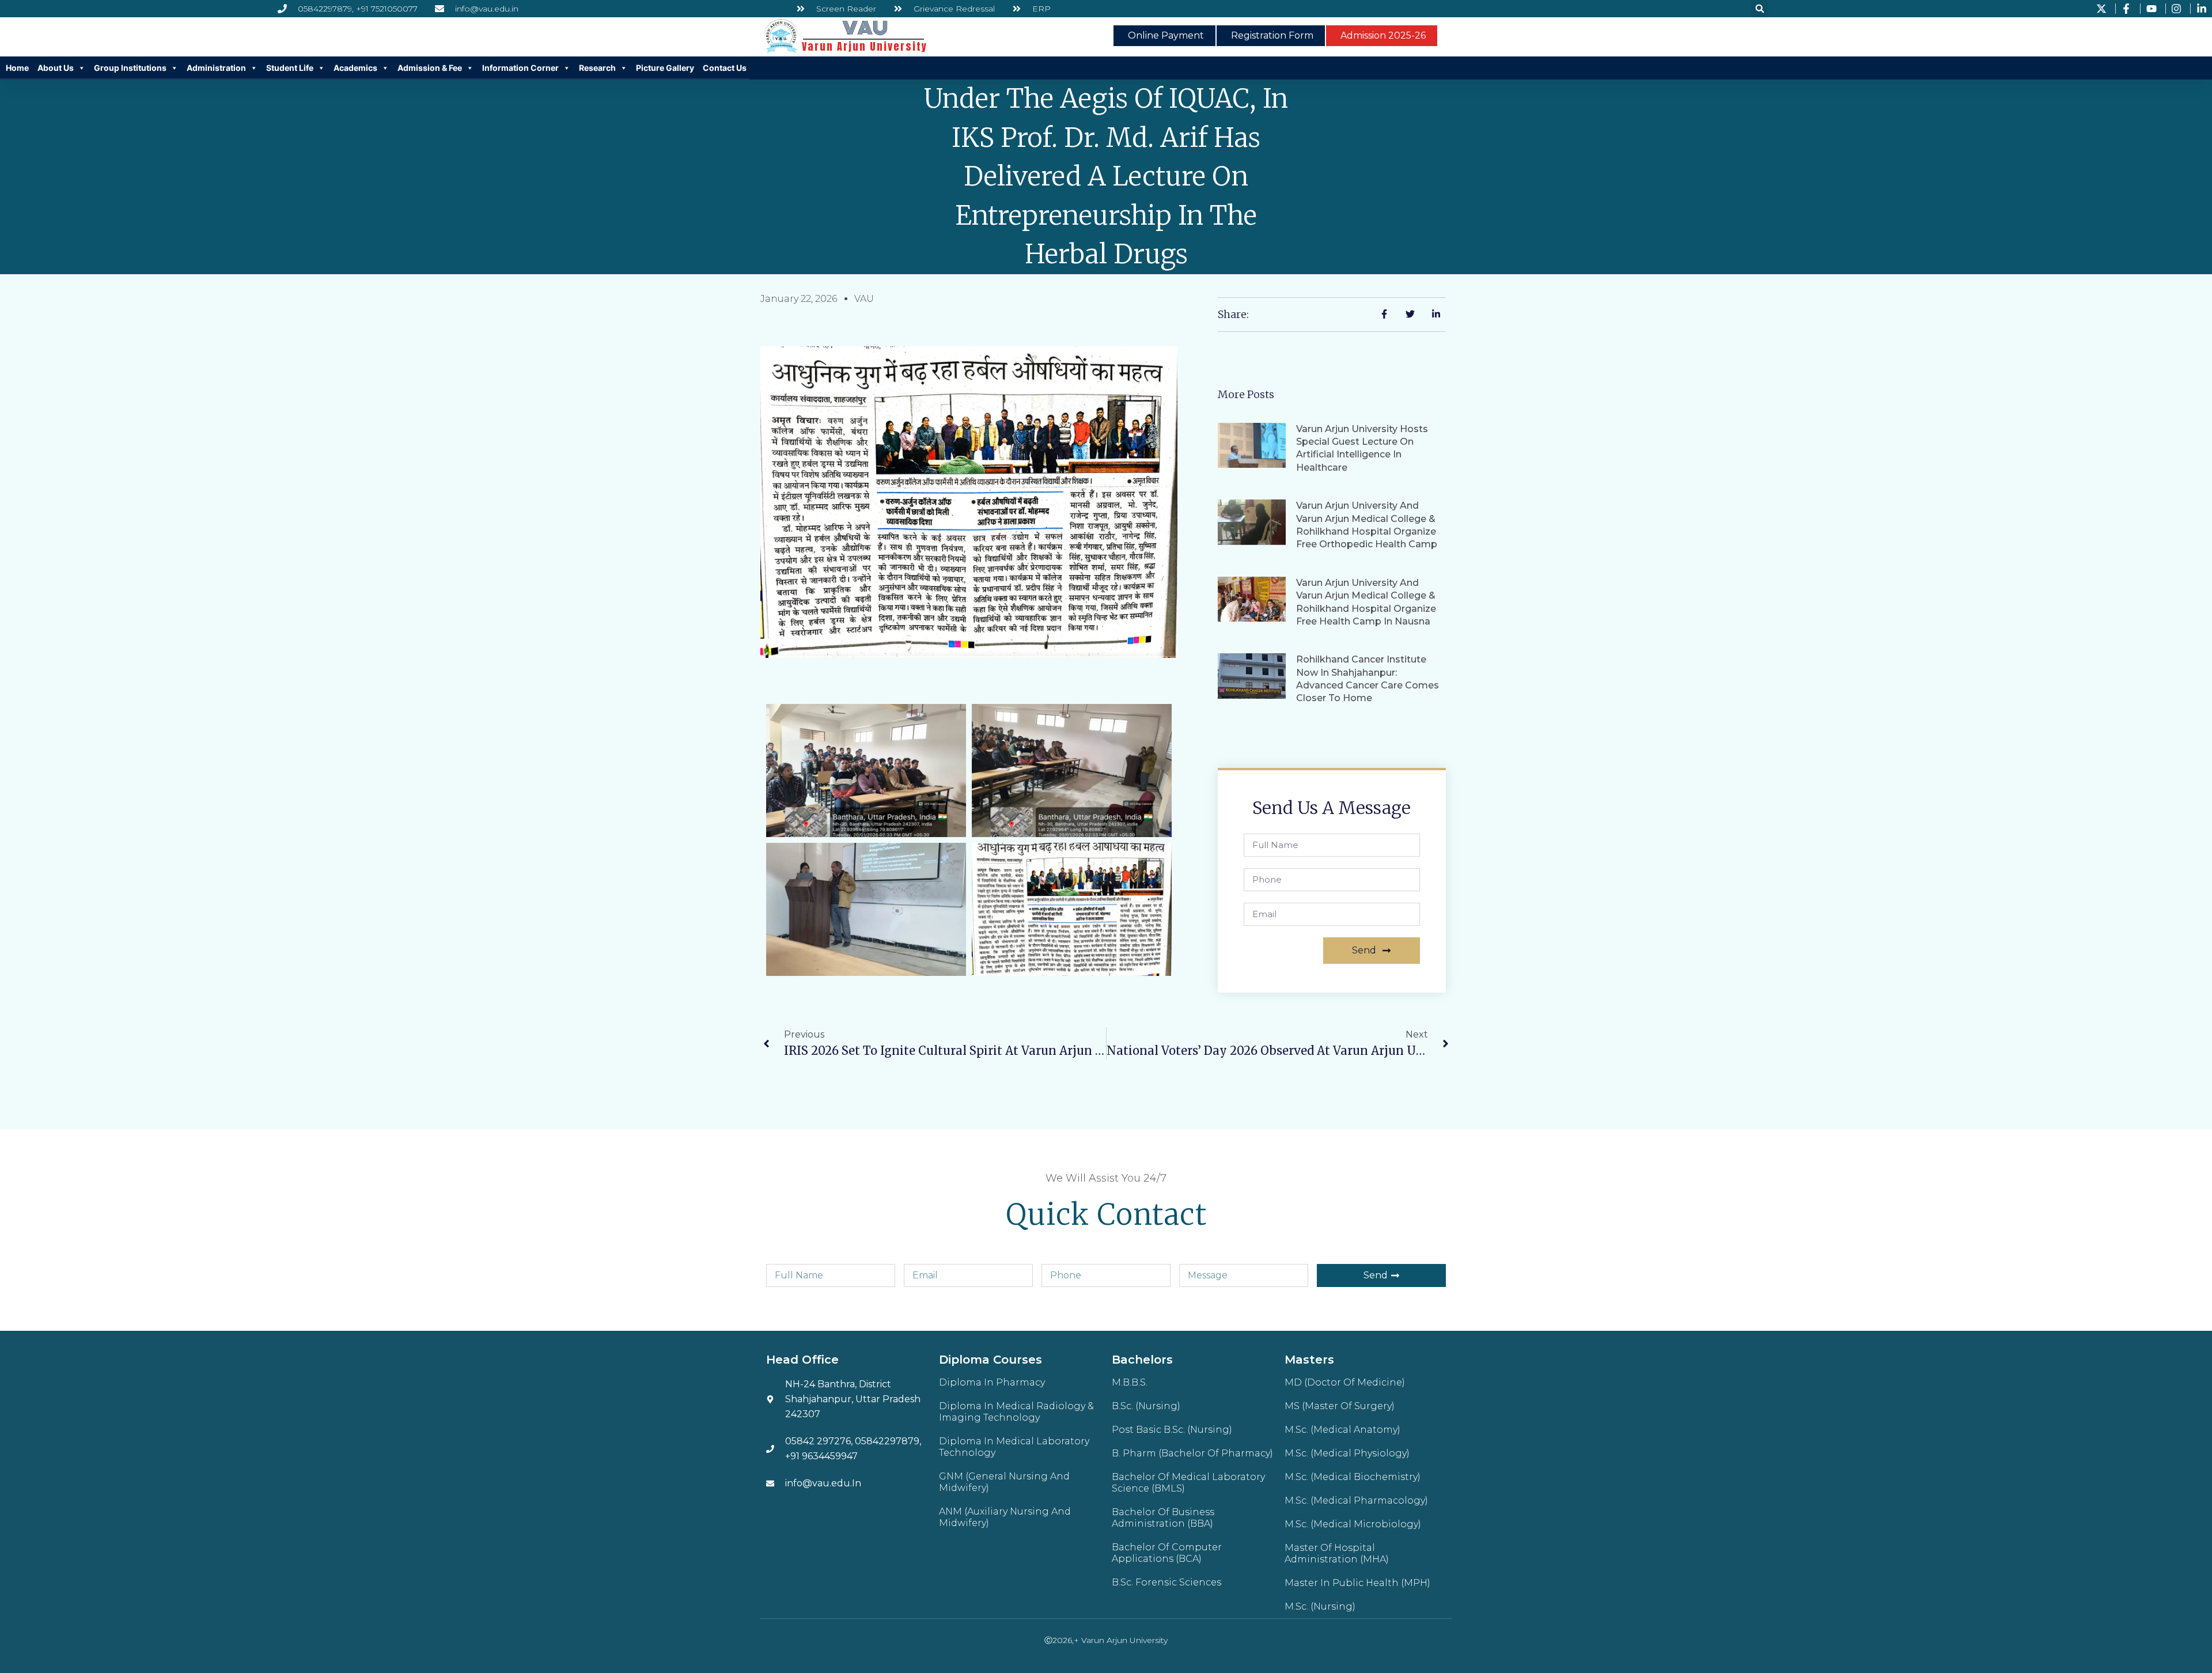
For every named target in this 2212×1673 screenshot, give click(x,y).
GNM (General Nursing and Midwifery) (1004, 1482)
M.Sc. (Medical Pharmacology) (1356, 1500)
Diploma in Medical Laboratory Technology (1014, 1447)
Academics (355, 68)
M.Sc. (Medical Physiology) (1347, 1453)
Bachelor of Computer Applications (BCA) (1167, 1553)
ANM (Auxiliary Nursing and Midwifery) (1005, 1517)
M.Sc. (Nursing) (1320, 1606)
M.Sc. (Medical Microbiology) (1353, 1524)
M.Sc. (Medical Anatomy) (1342, 1430)
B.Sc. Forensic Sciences (1166, 1582)
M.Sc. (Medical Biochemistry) (1353, 1477)
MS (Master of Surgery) (1340, 1406)
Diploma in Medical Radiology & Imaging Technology (1016, 1412)
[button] (1760, 9)
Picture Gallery (665, 68)
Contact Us (725, 68)
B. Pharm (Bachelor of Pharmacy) (1192, 1453)
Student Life (290, 68)
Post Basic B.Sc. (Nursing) (1172, 1430)
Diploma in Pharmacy (992, 1382)
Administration (216, 68)
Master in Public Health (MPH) (1357, 1583)
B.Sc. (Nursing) (1146, 1406)
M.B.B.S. (1130, 1382)
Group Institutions (130, 68)
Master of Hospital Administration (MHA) (1337, 1553)
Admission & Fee (430, 68)
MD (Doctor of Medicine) (1345, 1382)
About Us (56, 68)
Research (597, 68)
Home (17, 68)
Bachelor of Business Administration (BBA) (1163, 1518)
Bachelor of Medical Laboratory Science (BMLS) (1188, 1483)
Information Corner (520, 68)
